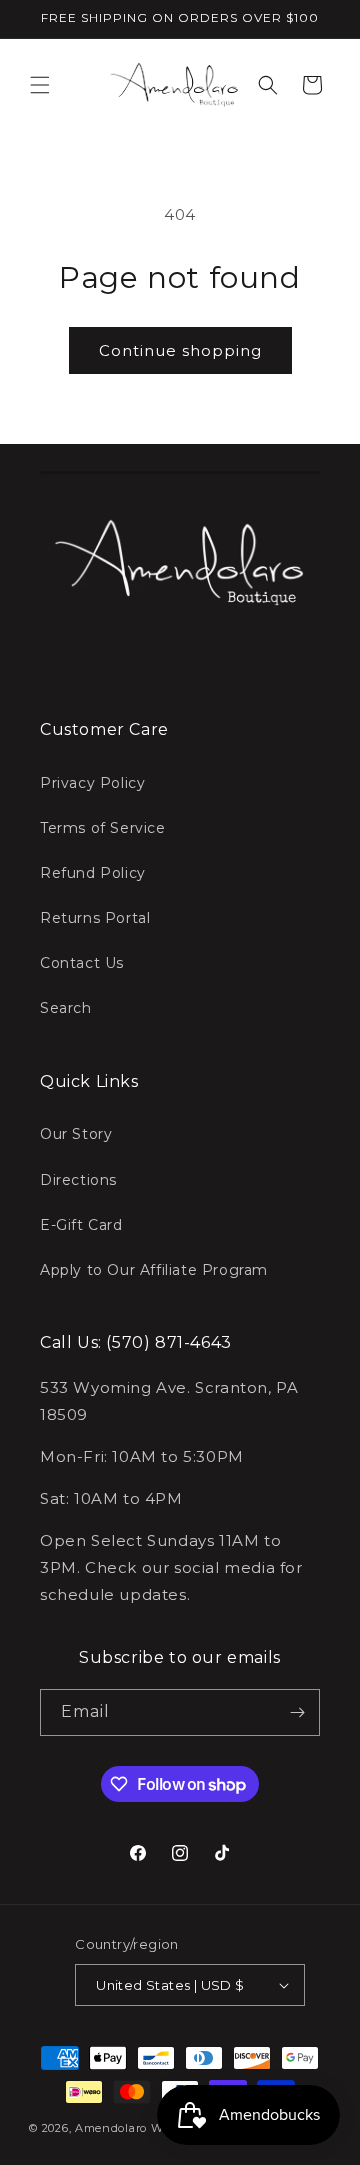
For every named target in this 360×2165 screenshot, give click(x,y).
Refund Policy (93, 873)
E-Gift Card (81, 1225)
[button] (40, 85)
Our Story (76, 1134)
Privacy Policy (92, 783)
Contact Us (82, 963)
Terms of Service (103, 828)
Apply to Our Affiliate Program (154, 1270)
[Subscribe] (297, 1712)
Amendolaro (111, 2128)
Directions (78, 1180)
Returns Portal (95, 918)
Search (66, 1008)
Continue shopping (180, 350)
